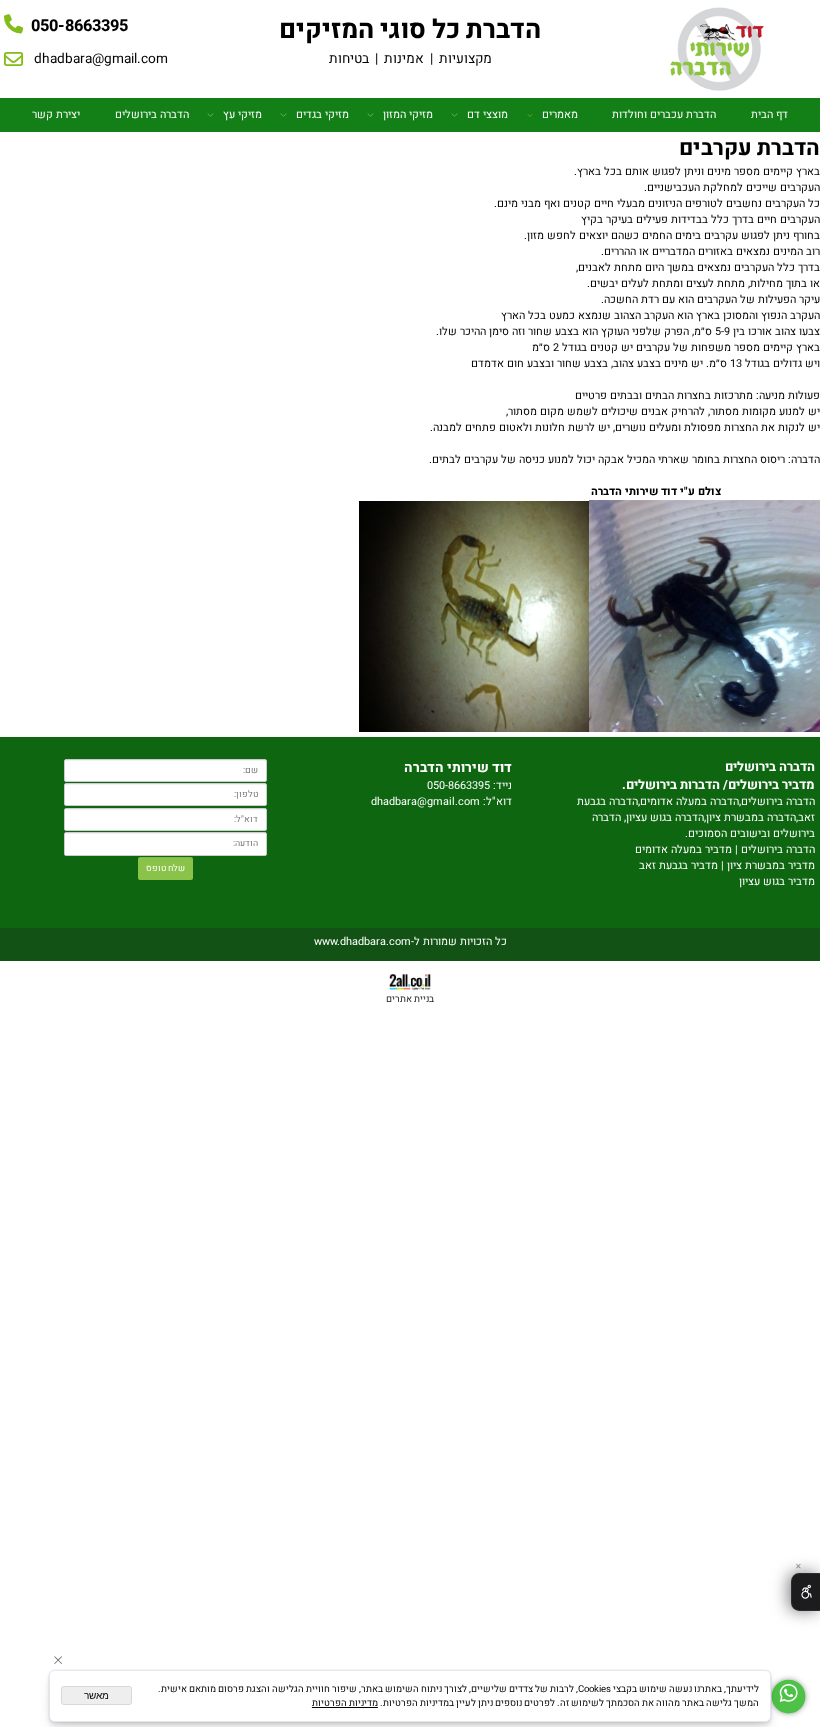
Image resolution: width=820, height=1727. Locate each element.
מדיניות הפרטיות (345, 1703)
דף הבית (769, 115)
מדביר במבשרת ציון (771, 866)
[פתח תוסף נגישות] (805, 1592)
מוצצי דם (487, 115)
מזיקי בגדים (322, 115)
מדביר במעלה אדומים (683, 850)
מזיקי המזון (408, 115)
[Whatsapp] (788, 1696)
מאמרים (560, 115)
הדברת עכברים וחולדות (664, 115)
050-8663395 (79, 26)
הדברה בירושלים (152, 115)
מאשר (96, 1695)
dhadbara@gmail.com (101, 59)
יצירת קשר (56, 115)
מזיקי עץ (242, 115)
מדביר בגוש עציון (777, 882)
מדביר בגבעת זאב (678, 866)
